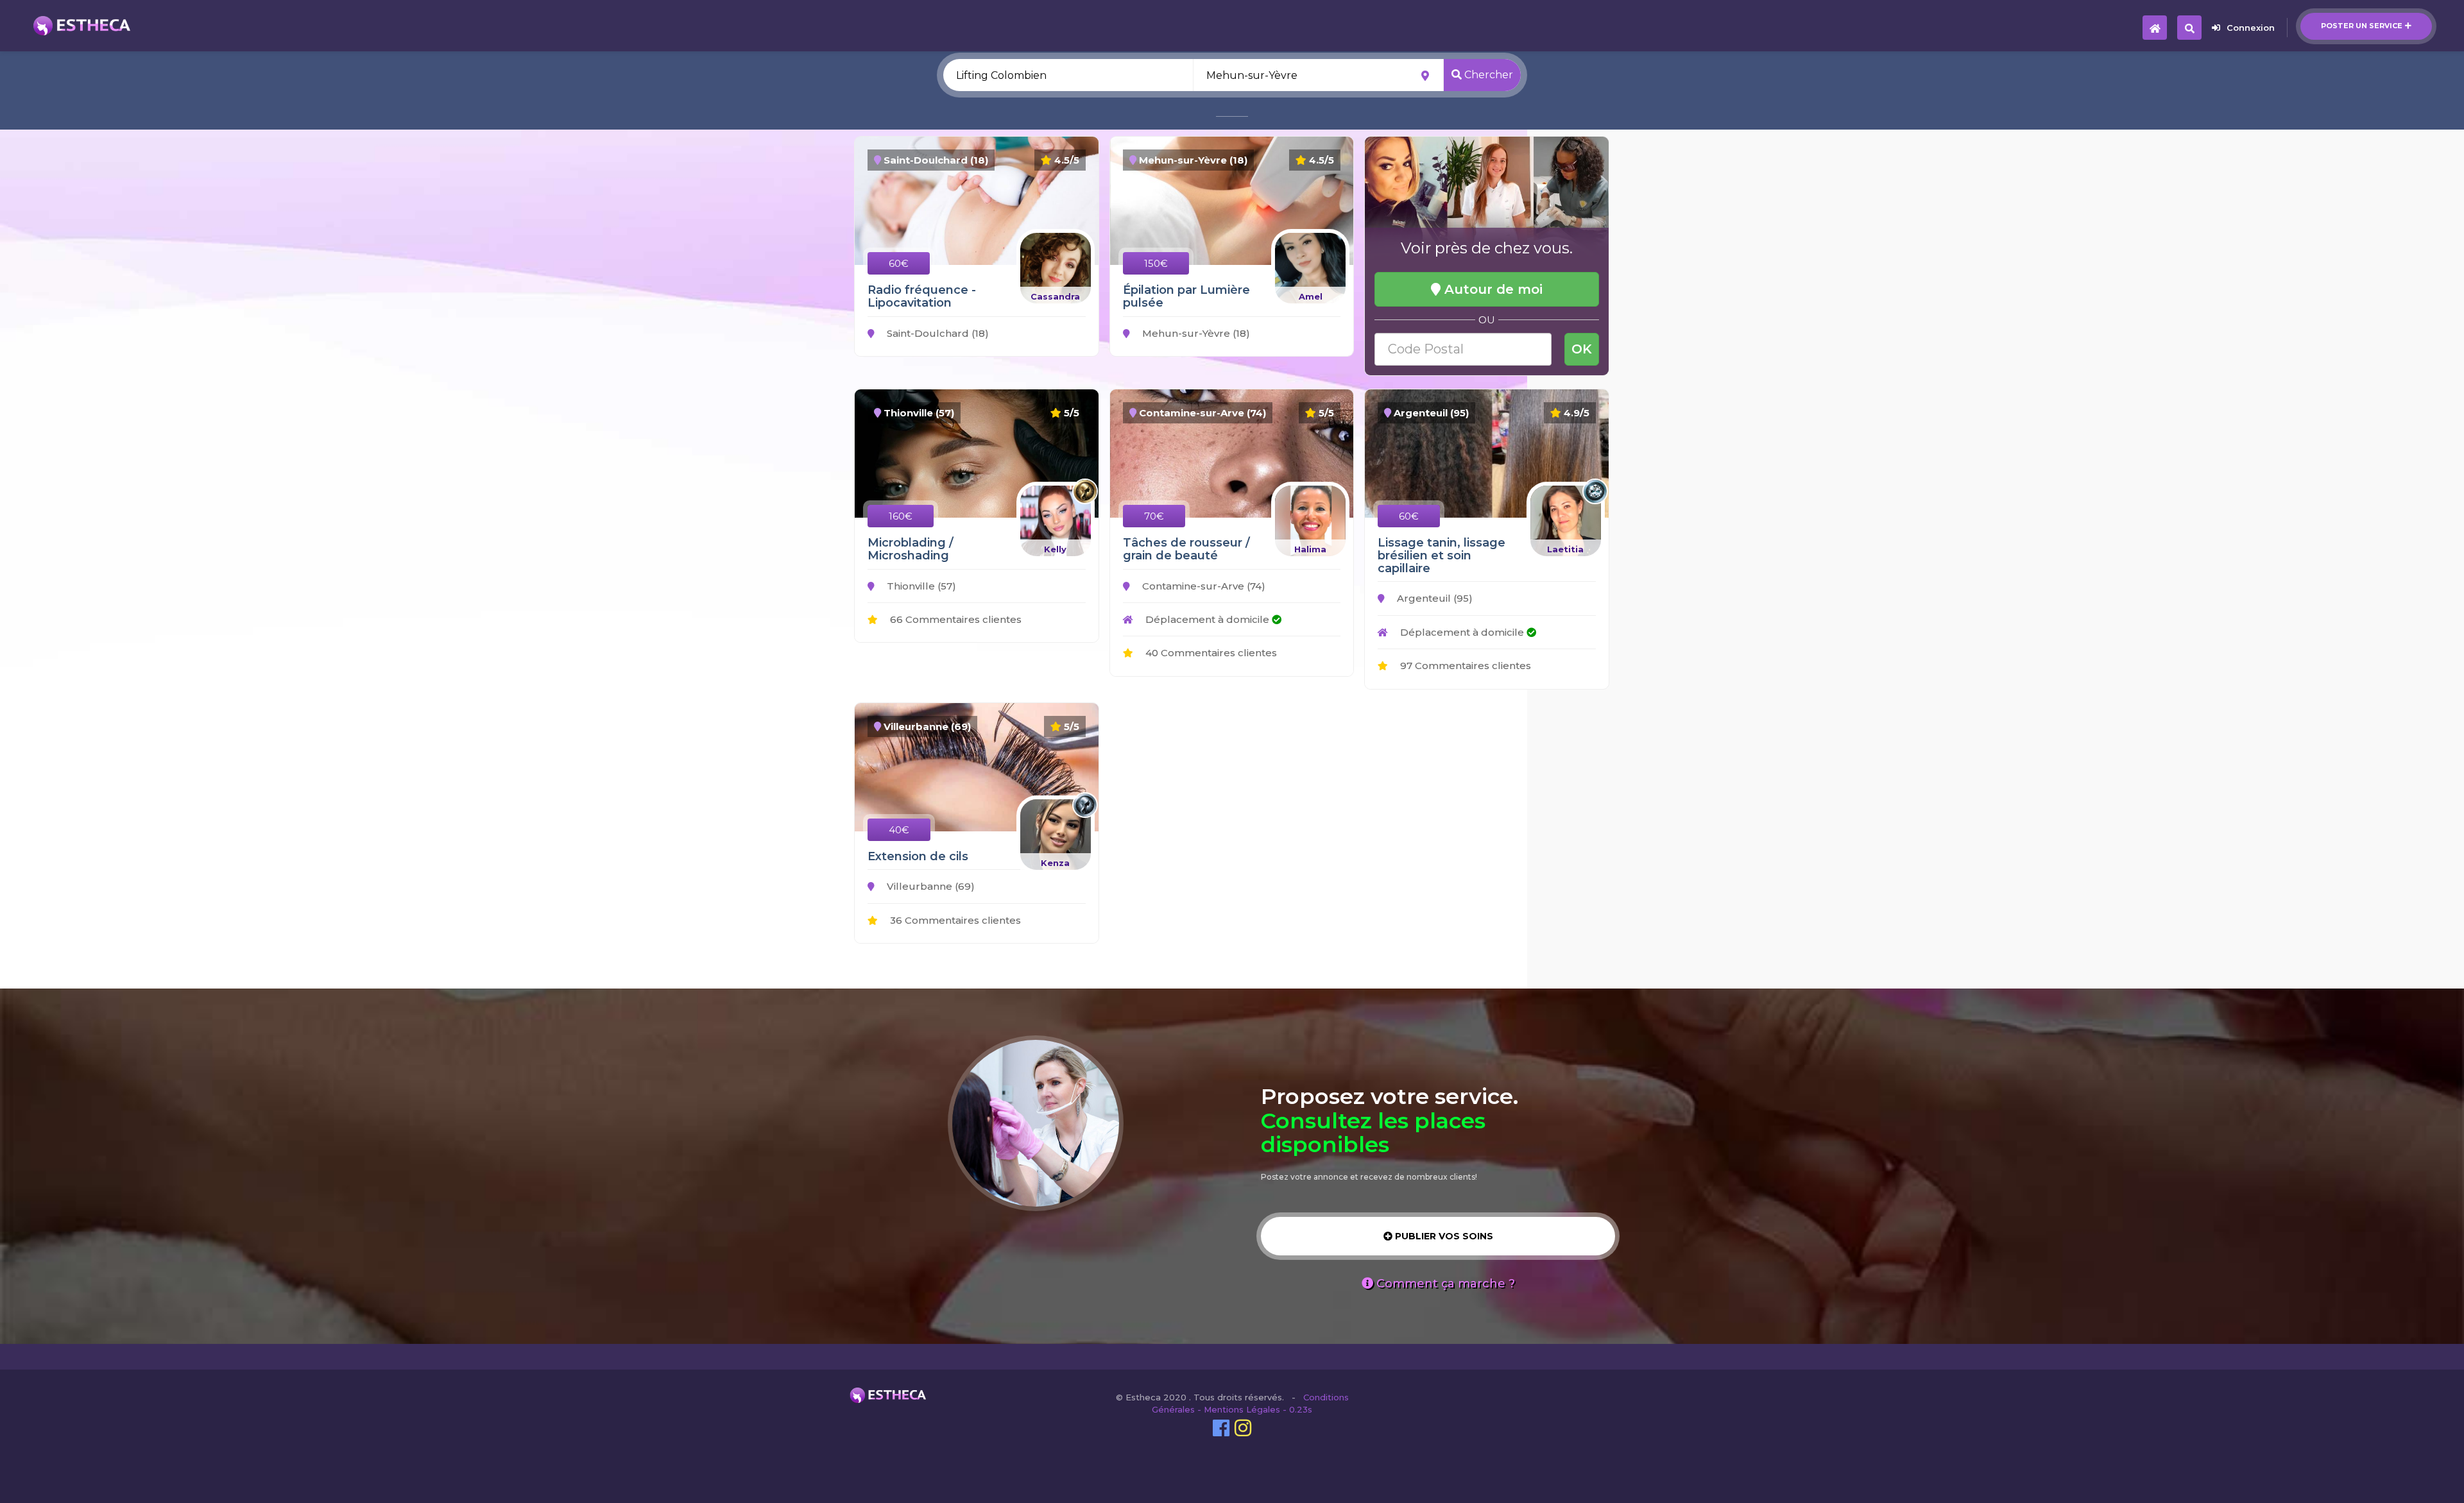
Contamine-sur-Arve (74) (1202, 586)
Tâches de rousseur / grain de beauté (1186, 549)
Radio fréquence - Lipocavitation (922, 296)
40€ (899, 830)
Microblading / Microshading (911, 549)
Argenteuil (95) (1433, 598)
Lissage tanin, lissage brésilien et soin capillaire (1442, 556)
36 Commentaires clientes (954, 920)
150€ (1156, 263)
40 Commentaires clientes (1210, 653)
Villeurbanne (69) (929, 886)
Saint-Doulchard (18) (937, 333)
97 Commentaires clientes (1464, 666)
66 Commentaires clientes (954, 619)
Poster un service (2362, 26)
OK (1582, 349)
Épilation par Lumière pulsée (1186, 296)
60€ (899, 263)
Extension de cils (918, 856)
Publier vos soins (1443, 1236)
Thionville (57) (920, 586)
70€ (1154, 516)
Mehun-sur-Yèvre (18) (1195, 333)
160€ (901, 516)
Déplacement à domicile (1207, 619)
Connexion (2251, 28)
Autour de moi (1492, 289)
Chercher (1487, 75)
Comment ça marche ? (1444, 1284)
